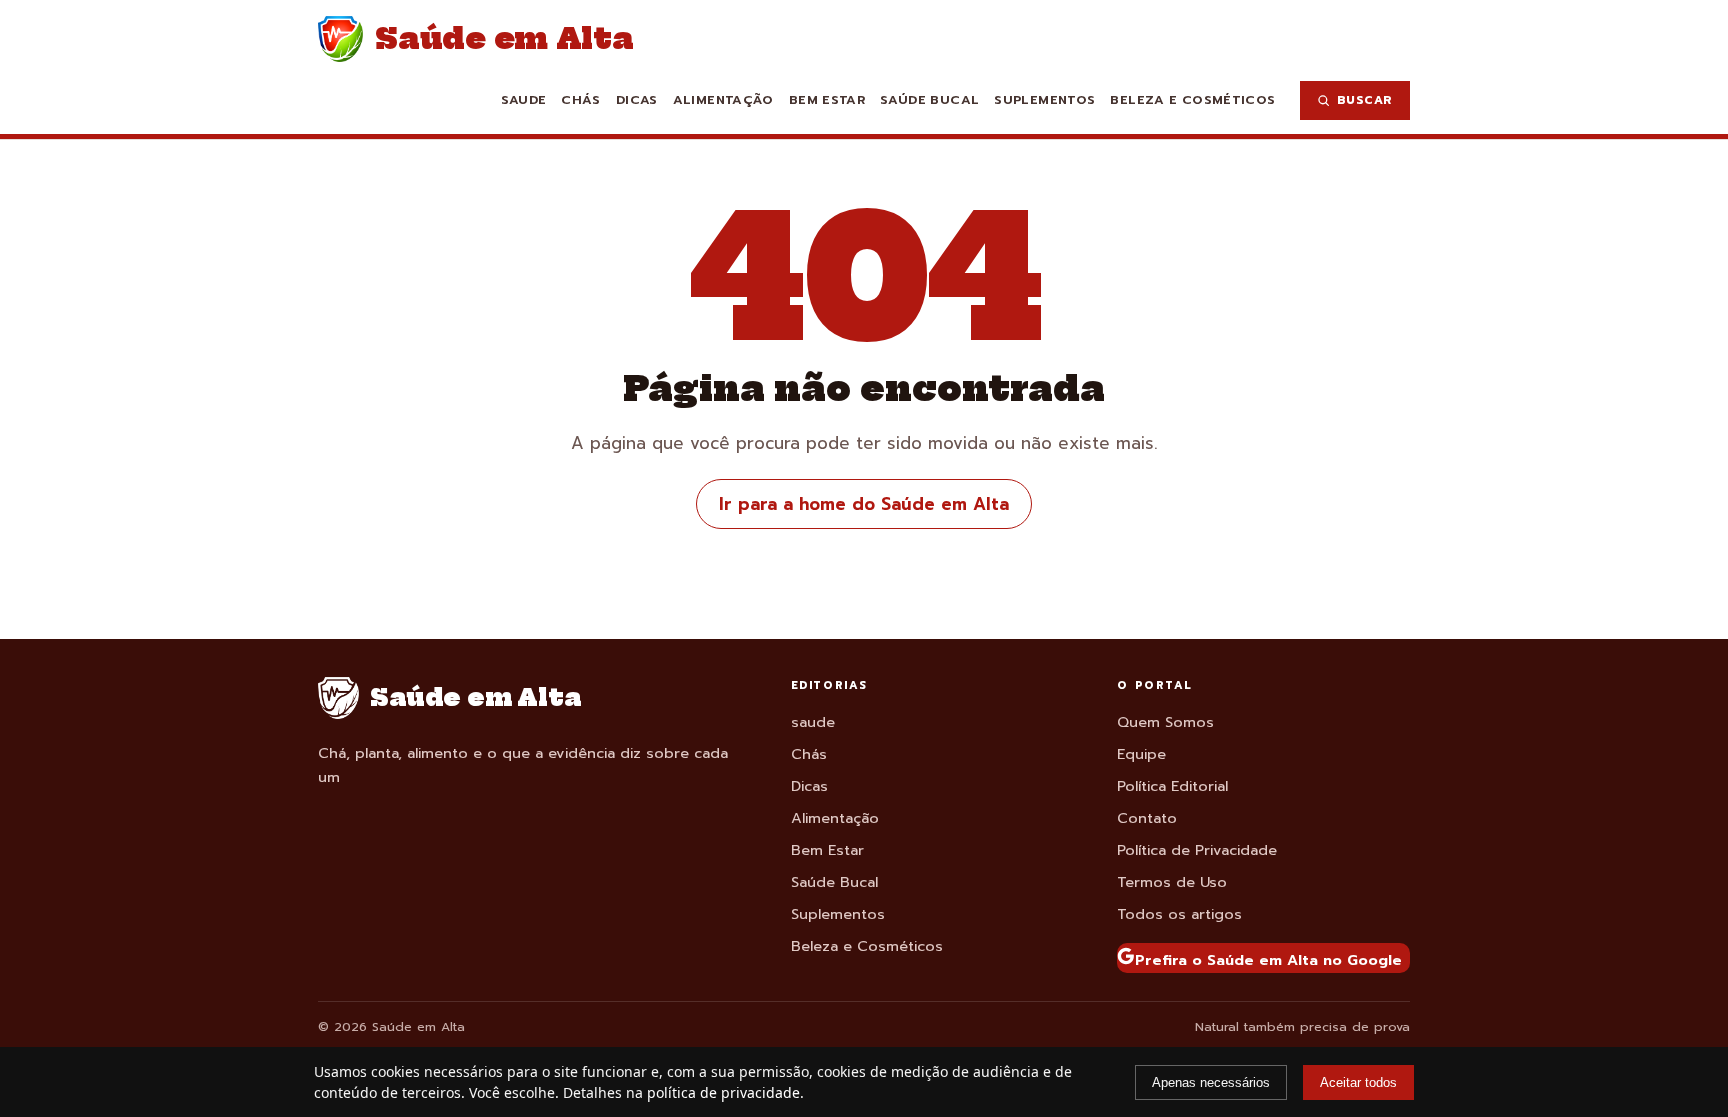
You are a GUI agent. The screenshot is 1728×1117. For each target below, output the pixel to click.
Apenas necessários (1211, 1082)
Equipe (1141, 754)
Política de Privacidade (1197, 850)
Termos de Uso (1172, 882)
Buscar (1365, 100)
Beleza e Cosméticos (1192, 99)
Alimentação (723, 99)
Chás (581, 99)
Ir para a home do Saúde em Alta (864, 504)
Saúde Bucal (929, 99)
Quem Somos (1165, 722)
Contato (1147, 818)
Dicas (637, 99)
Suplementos (1044, 99)
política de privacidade (723, 1092)
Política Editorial (1172, 786)
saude (523, 99)
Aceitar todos (1358, 1082)
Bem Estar (827, 99)
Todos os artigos (1179, 914)
